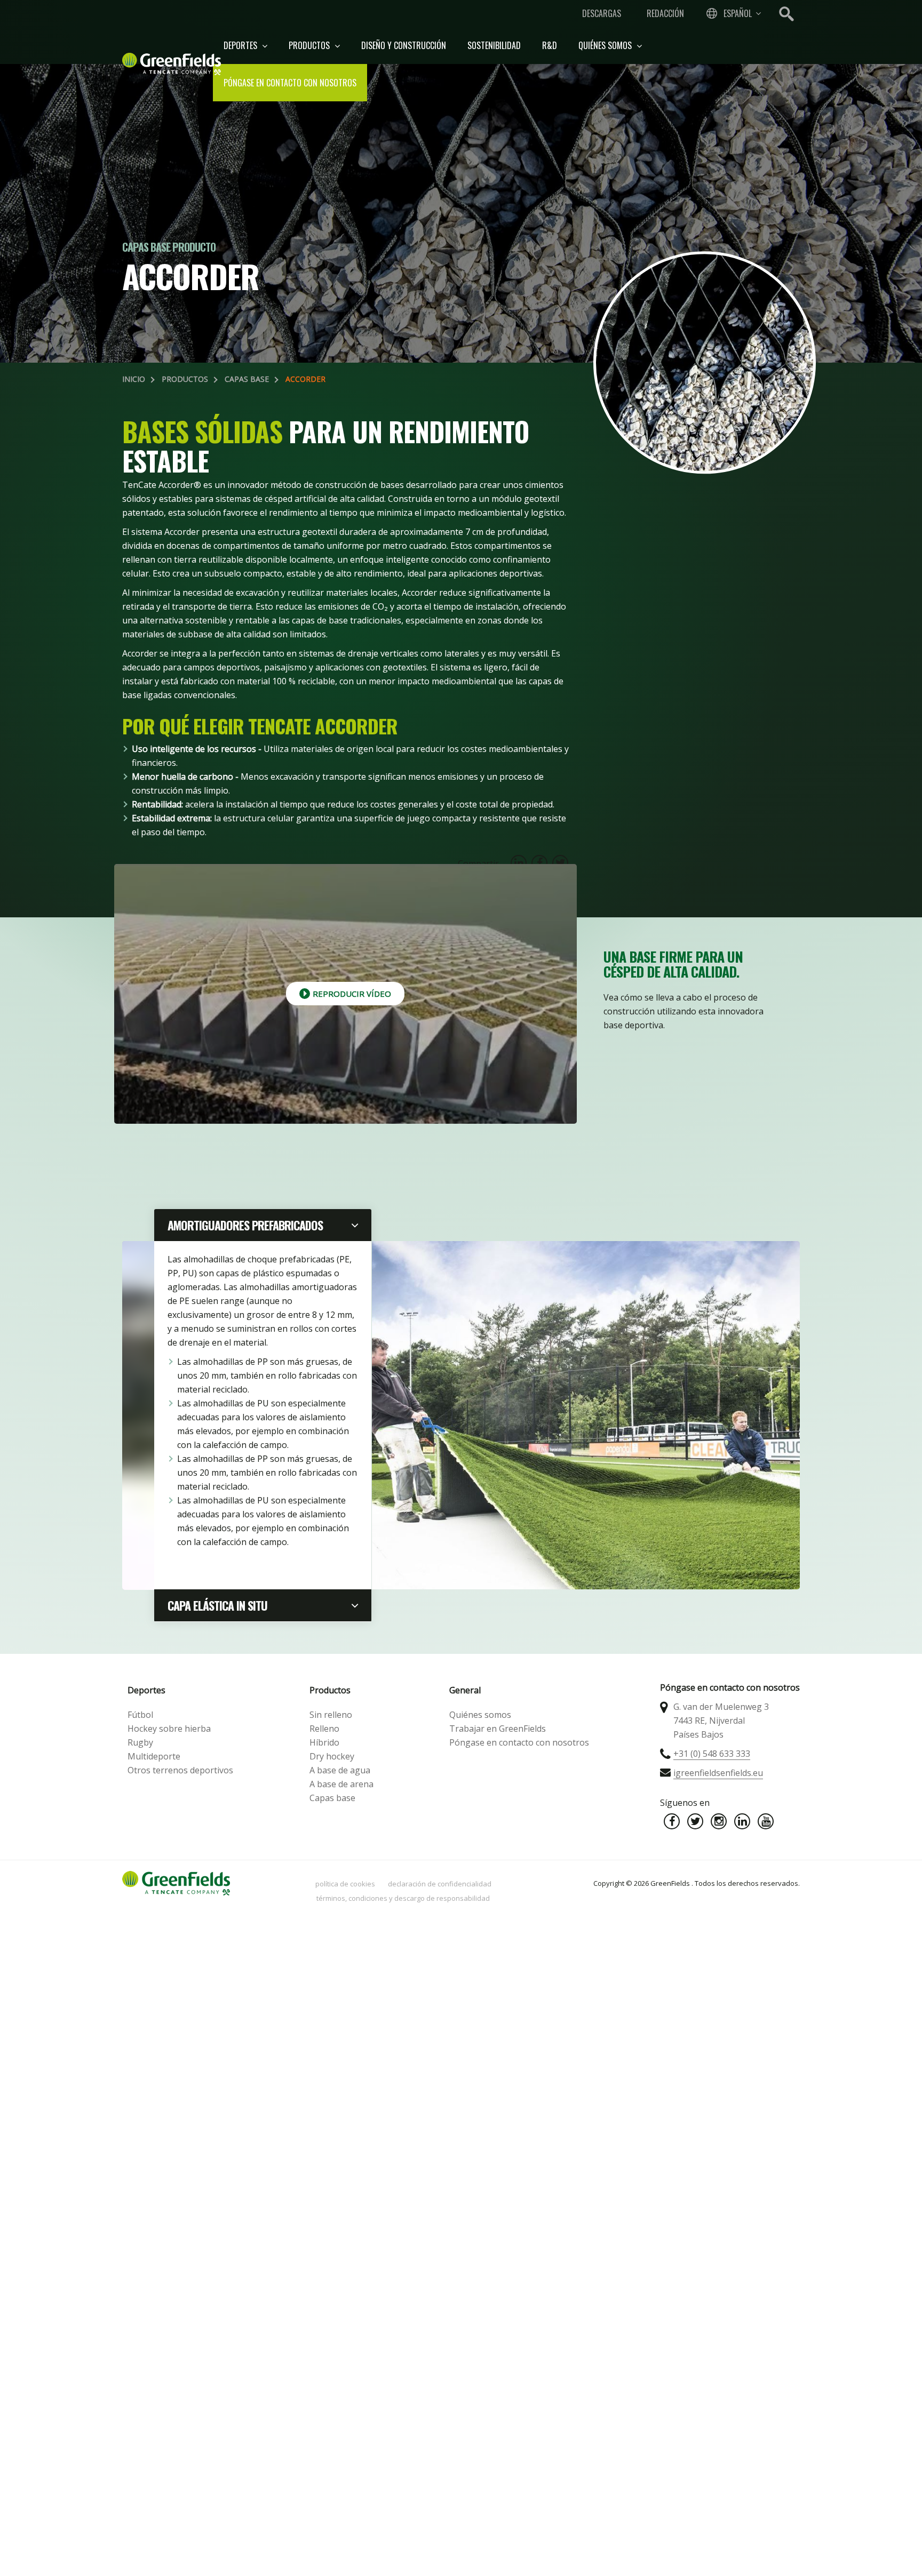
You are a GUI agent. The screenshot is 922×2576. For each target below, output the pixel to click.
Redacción (665, 13)
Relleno (324, 1729)
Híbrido (324, 1742)
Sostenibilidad (494, 45)
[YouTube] (766, 1821)
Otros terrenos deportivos (180, 1770)
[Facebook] (672, 1821)
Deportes (241, 45)
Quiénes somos (606, 45)
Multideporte (154, 1756)
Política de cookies (345, 1884)
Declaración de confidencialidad (440, 1884)
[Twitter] (695, 1821)
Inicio (134, 379)
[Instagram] (719, 1821)
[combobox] (733, 13)
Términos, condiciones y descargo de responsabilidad (403, 1898)
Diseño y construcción (404, 45)
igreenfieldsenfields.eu (718, 1773)
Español (738, 13)
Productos (310, 45)
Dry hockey (332, 1756)
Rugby (140, 1742)
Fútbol (140, 1715)
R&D (550, 45)
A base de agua (340, 1770)
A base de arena (341, 1784)
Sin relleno (331, 1715)
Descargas (602, 13)
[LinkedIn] (742, 1821)
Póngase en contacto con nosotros (290, 83)
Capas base (247, 379)
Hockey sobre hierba (169, 1729)
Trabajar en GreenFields (498, 1729)
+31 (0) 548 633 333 (712, 1754)
